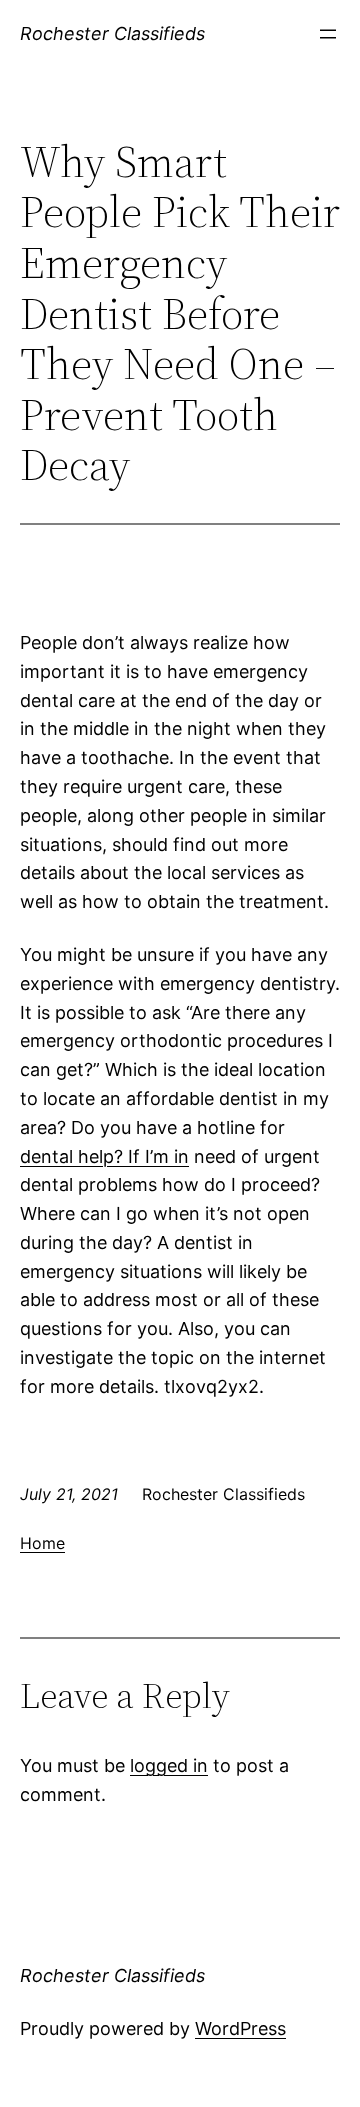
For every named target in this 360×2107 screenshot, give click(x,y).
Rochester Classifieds (112, 33)
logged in (169, 1765)
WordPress (240, 2028)
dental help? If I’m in (104, 1156)
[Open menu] (328, 34)
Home (42, 1543)
